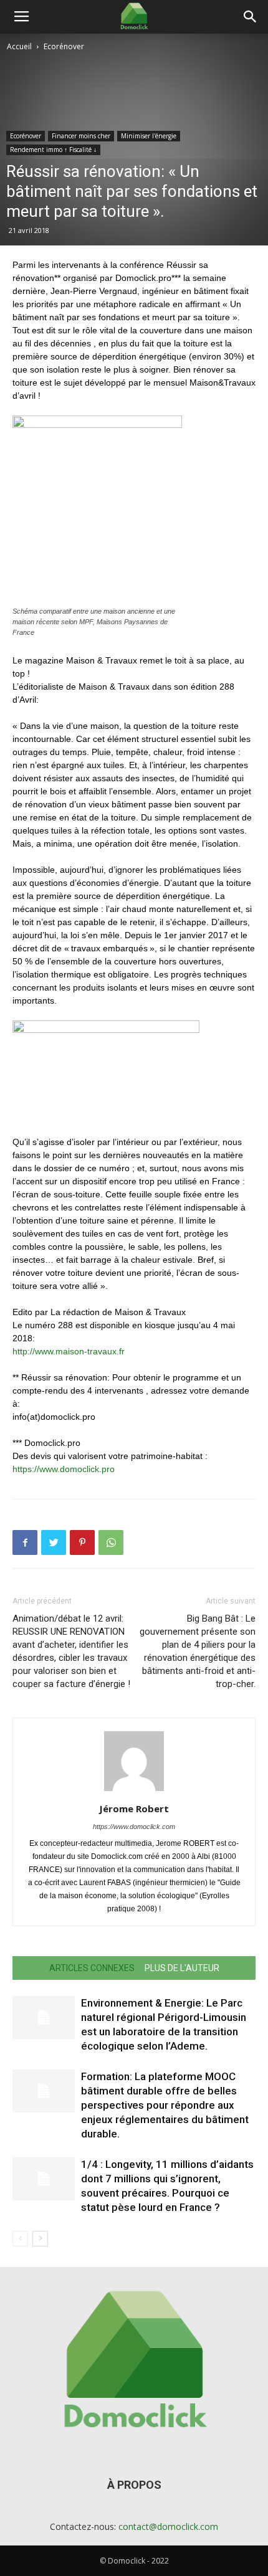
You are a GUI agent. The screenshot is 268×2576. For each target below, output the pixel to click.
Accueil (19, 46)
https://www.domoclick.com (134, 1827)
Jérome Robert (134, 1808)
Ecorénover (64, 46)
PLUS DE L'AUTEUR (182, 1968)
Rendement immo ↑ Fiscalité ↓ (53, 150)
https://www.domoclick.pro (64, 1469)
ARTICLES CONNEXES (92, 1968)
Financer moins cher (81, 136)
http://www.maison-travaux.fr (69, 1351)
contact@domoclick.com (168, 2526)
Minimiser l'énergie (149, 136)
